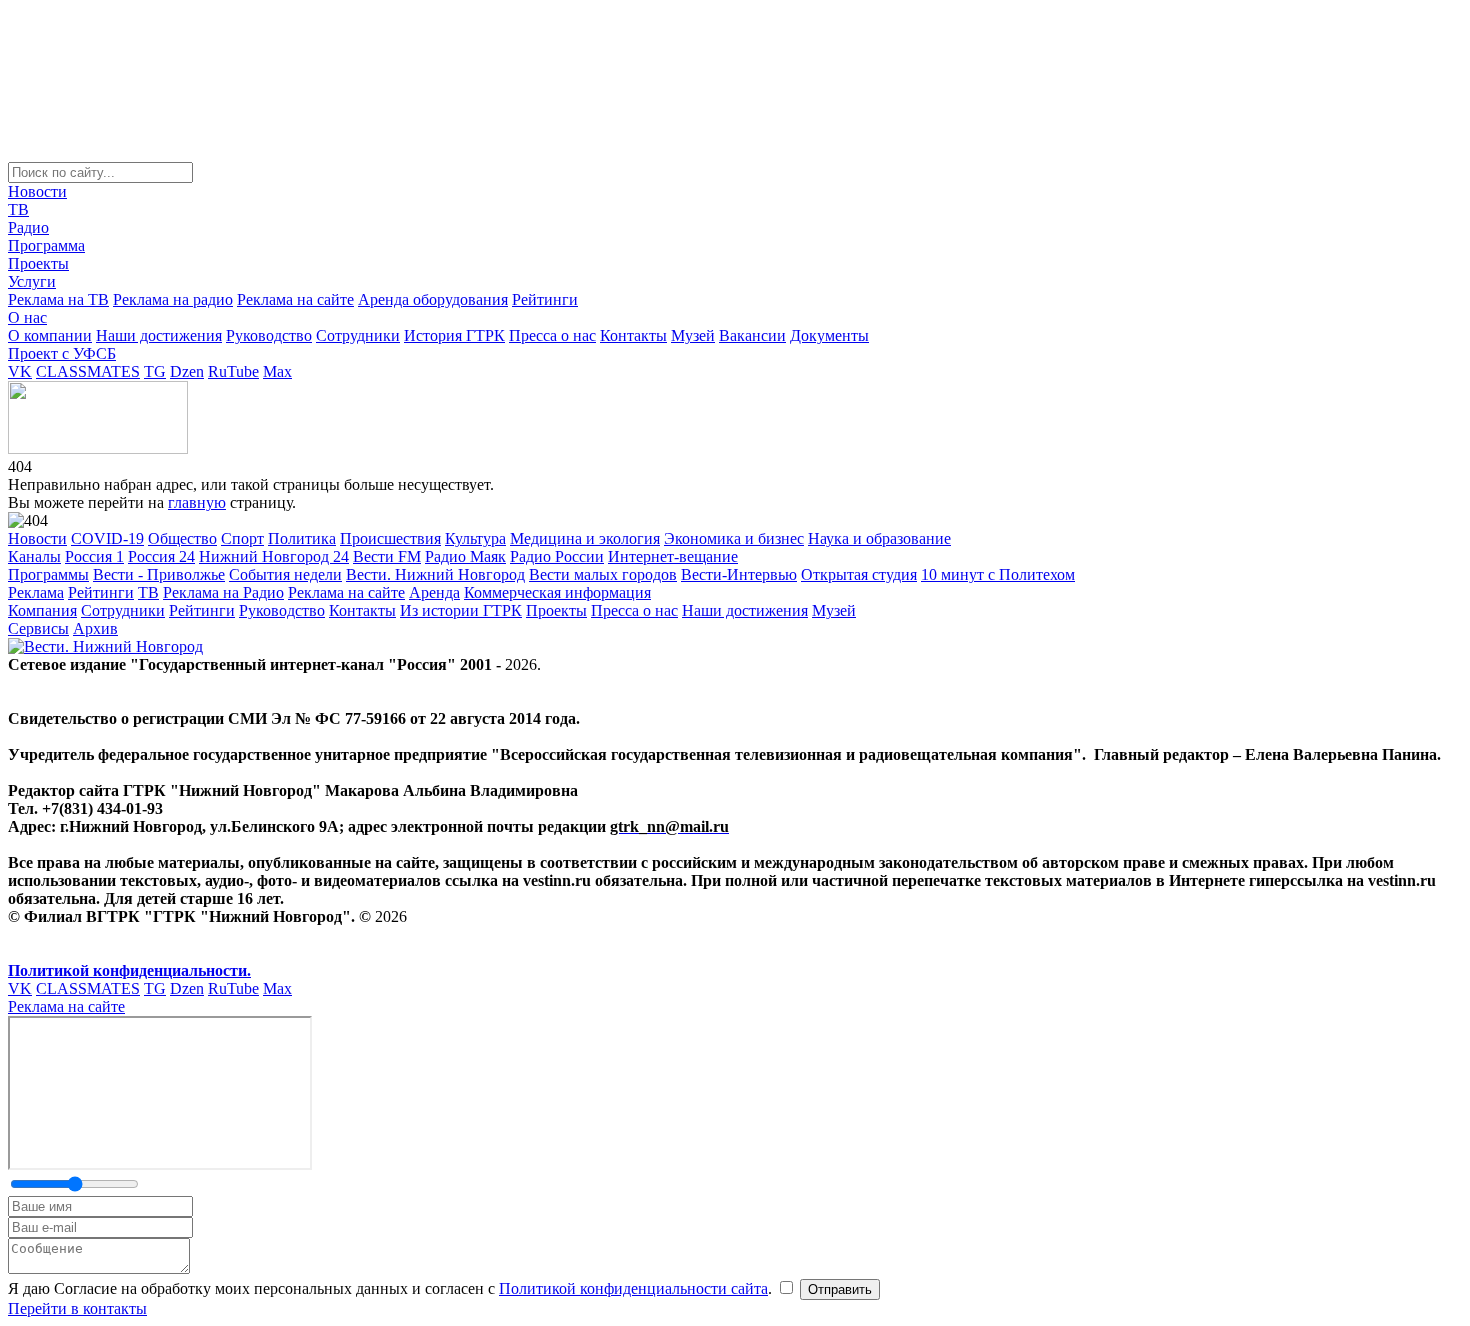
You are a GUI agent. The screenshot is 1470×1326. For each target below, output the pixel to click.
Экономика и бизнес (734, 538)
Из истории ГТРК (461, 610)
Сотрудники (358, 335)
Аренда (434, 592)
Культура (475, 538)
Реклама (36, 592)
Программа (46, 245)
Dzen (187, 371)
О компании (50, 335)
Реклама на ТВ (58, 299)
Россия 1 (94, 556)
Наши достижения (159, 335)
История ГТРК (454, 335)
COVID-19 (107, 538)
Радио (28, 227)
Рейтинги (545, 299)
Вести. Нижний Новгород (435, 574)
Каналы (34, 556)
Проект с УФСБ (62, 353)
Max (277, 371)
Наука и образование (879, 538)
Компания (42, 610)
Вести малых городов (603, 574)
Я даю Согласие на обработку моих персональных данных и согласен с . (392, 1288)
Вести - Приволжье (159, 574)
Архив (95, 628)
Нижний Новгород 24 (274, 556)
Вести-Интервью (739, 574)
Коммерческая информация (557, 592)
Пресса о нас (552, 335)
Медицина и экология (585, 538)
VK (20, 371)
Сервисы (38, 628)
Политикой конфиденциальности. (129, 970)
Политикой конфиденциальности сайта (633, 1288)
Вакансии (752, 335)
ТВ (18, 209)
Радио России (557, 556)
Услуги (32, 281)
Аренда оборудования (433, 299)
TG (155, 371)
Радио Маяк (465, 556)
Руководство (269, 335)
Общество (182, 538)
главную (197, 502)
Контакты (633, 335)
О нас (27, 317)
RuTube (233, 371)
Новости (37, 191)
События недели (285, 574)
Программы (48, 574)
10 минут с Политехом (998, 574)
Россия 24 (161, 556)
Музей (693, 335)
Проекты (38, 263)
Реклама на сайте (295, 299)
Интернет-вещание (673, 556)
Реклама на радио (173, 299)
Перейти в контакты (77, 1308)
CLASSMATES (88, 371)
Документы (829, 335)
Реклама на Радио (223, 592)
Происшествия (390, 538)
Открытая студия (859, 574)
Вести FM (387, 556)
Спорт (242, 538)
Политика (302, 538)
